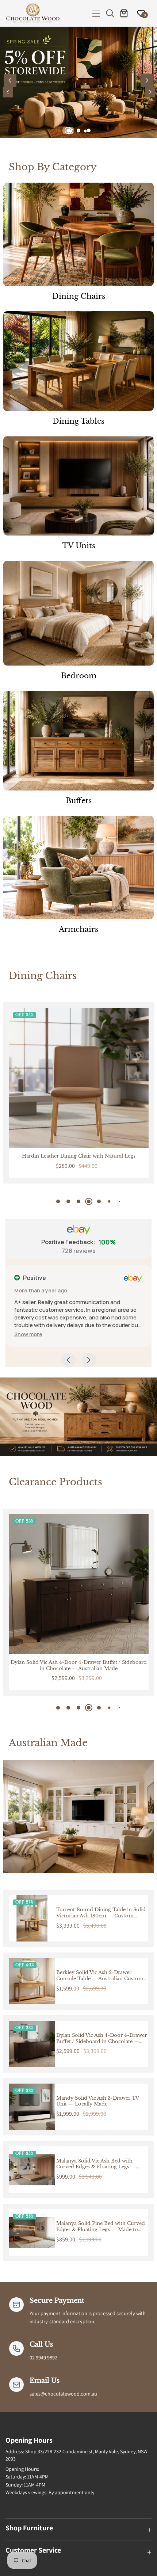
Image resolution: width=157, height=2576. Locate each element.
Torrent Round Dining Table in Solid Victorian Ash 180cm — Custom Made (101, 1913)
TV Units (79, 546)
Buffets (79, 801)
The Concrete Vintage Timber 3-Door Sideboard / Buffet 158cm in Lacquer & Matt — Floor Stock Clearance (79, 1666)
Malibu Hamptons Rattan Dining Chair (78, 1156)
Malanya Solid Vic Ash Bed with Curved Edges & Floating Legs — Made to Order (96, 2164)
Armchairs (78, 929)
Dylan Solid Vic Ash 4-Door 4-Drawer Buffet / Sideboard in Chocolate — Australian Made (102, 2039)
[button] (96, 13)
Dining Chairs (79, 296)
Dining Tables (78, 421)
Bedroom (79, 676)
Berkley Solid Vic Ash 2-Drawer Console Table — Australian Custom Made (100, 1976)
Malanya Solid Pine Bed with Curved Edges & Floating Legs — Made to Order (101, 2227)
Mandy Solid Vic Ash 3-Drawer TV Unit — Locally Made (97, 2101)
